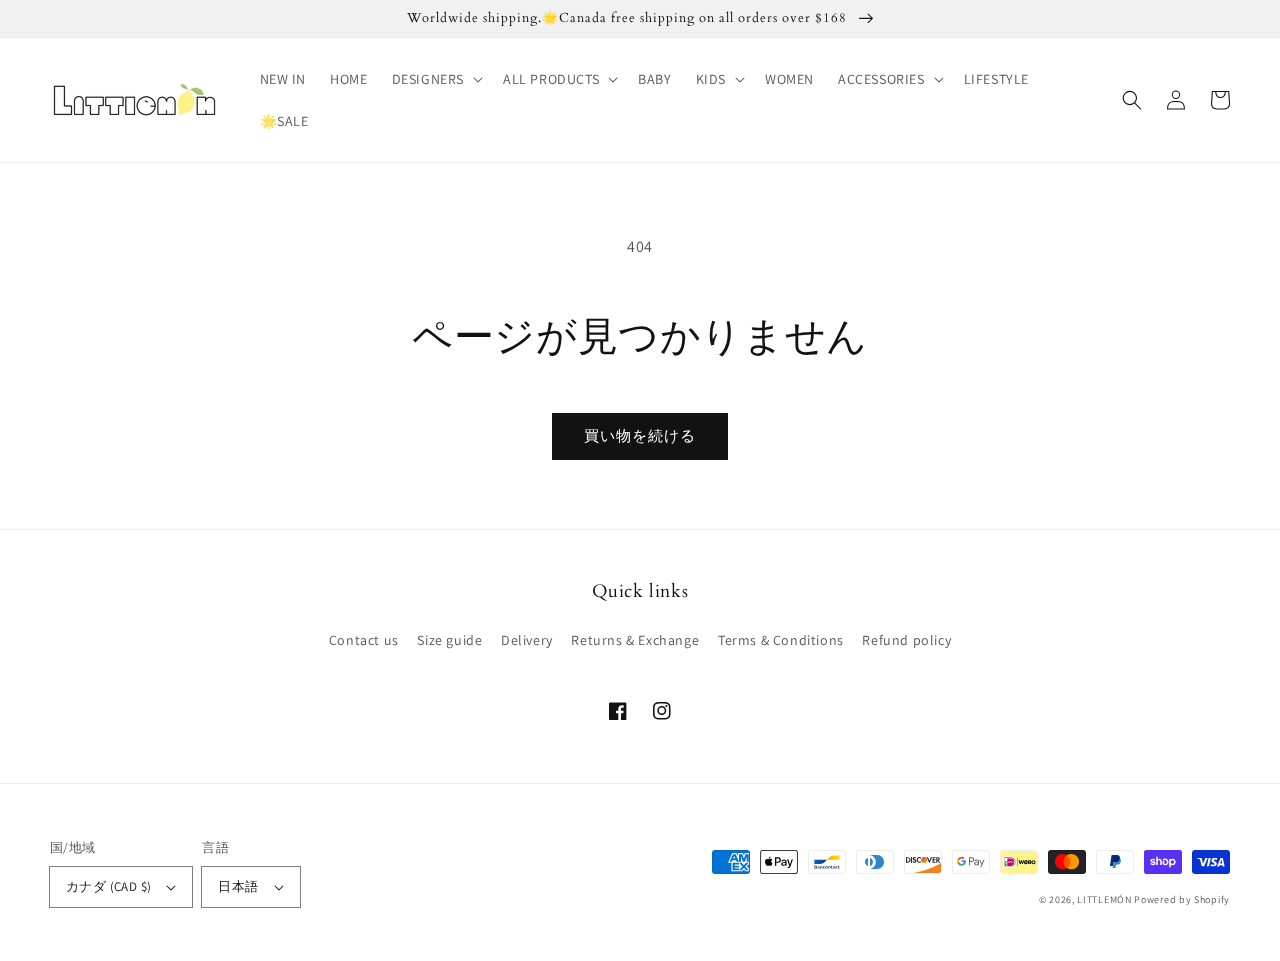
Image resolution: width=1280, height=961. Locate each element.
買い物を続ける (640, 435)
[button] (435, 79)
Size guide (449, 640)
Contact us (364, 640)
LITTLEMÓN (1104, 899)
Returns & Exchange (635, 640)
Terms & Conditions (781, 640)
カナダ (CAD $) (108, 886)
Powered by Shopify (1182, 899)
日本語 (238, 886)
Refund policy (906, 640)
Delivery (527, 640)
